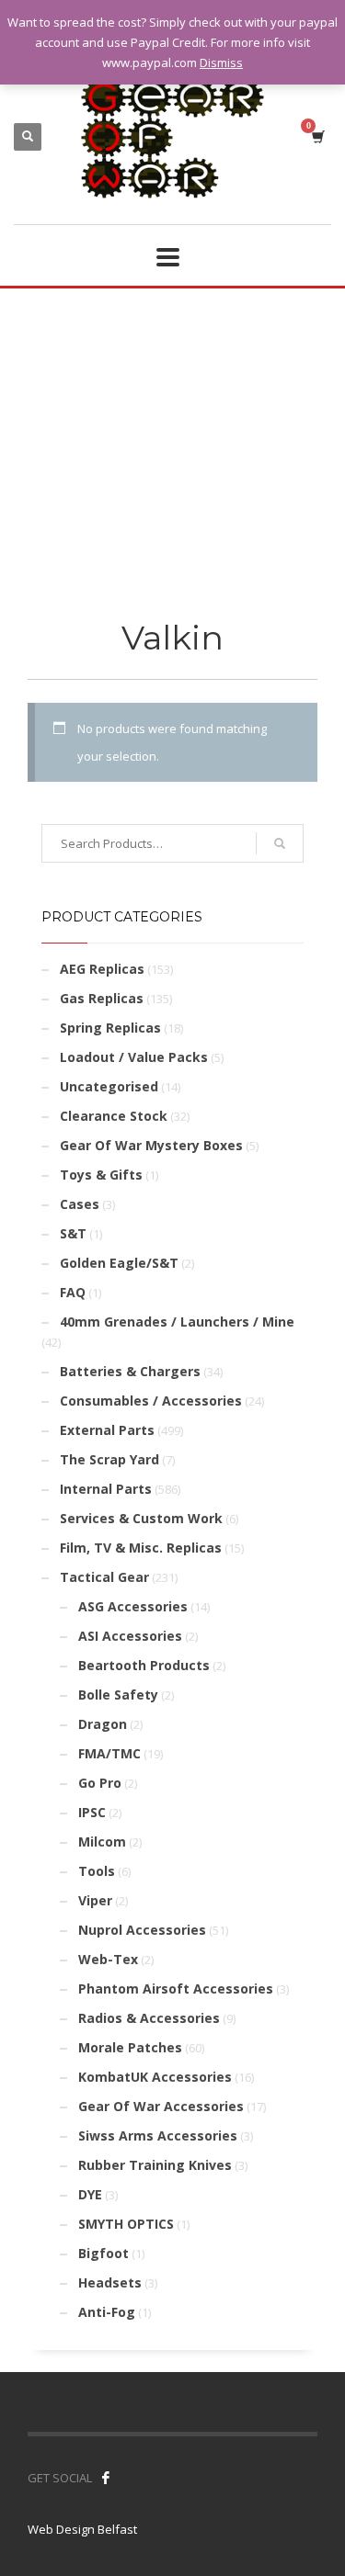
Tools (97, 1871)
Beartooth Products (144, 1665)
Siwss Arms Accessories (158, 2135)
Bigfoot (103, 2253)
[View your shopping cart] (317, 136)
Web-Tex (108, 1959)
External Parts (107, 1430)
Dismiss (221, 62)
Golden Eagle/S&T (119, 1263)
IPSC (92, 1812)
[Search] (280, 843)
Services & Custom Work (141, 1518)
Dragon (103, 1724)
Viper (95, 1900)
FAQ (73, 1292)
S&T (73, 1233)
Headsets (110, 2282)
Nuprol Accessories (142, 1930)
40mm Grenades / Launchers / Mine (177, 1322)
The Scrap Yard (109, 1459)
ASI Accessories (130, 1636)
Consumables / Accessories (151, 1401)
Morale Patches (130, 2047)
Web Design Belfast (82, 2529)
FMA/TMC (109, 1753)
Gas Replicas (102, 998)
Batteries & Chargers (130, 1371)
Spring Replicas (110, 1028)
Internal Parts (106, 1489)
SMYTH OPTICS (126, 2224)
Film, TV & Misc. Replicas (141, 1548)
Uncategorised (109, 1086)
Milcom (102, 1842)
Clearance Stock (114, 1116)
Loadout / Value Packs (134, 1057)
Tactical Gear (104, 1577)
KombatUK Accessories (155, 2077)
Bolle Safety (118, 1695)
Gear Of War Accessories (161, 2106)
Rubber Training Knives (155, 2165)
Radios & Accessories (149, 2018)
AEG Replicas (102, 969)
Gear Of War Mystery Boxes (151, 1145)
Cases (80, 1204)
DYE (90, 2194)
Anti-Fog (107, 2312)
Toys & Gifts (101, 1175)
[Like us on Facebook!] (106, 2478)
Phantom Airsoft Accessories (176, 1988)
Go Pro (100, 1783)
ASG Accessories (133, 1606)
